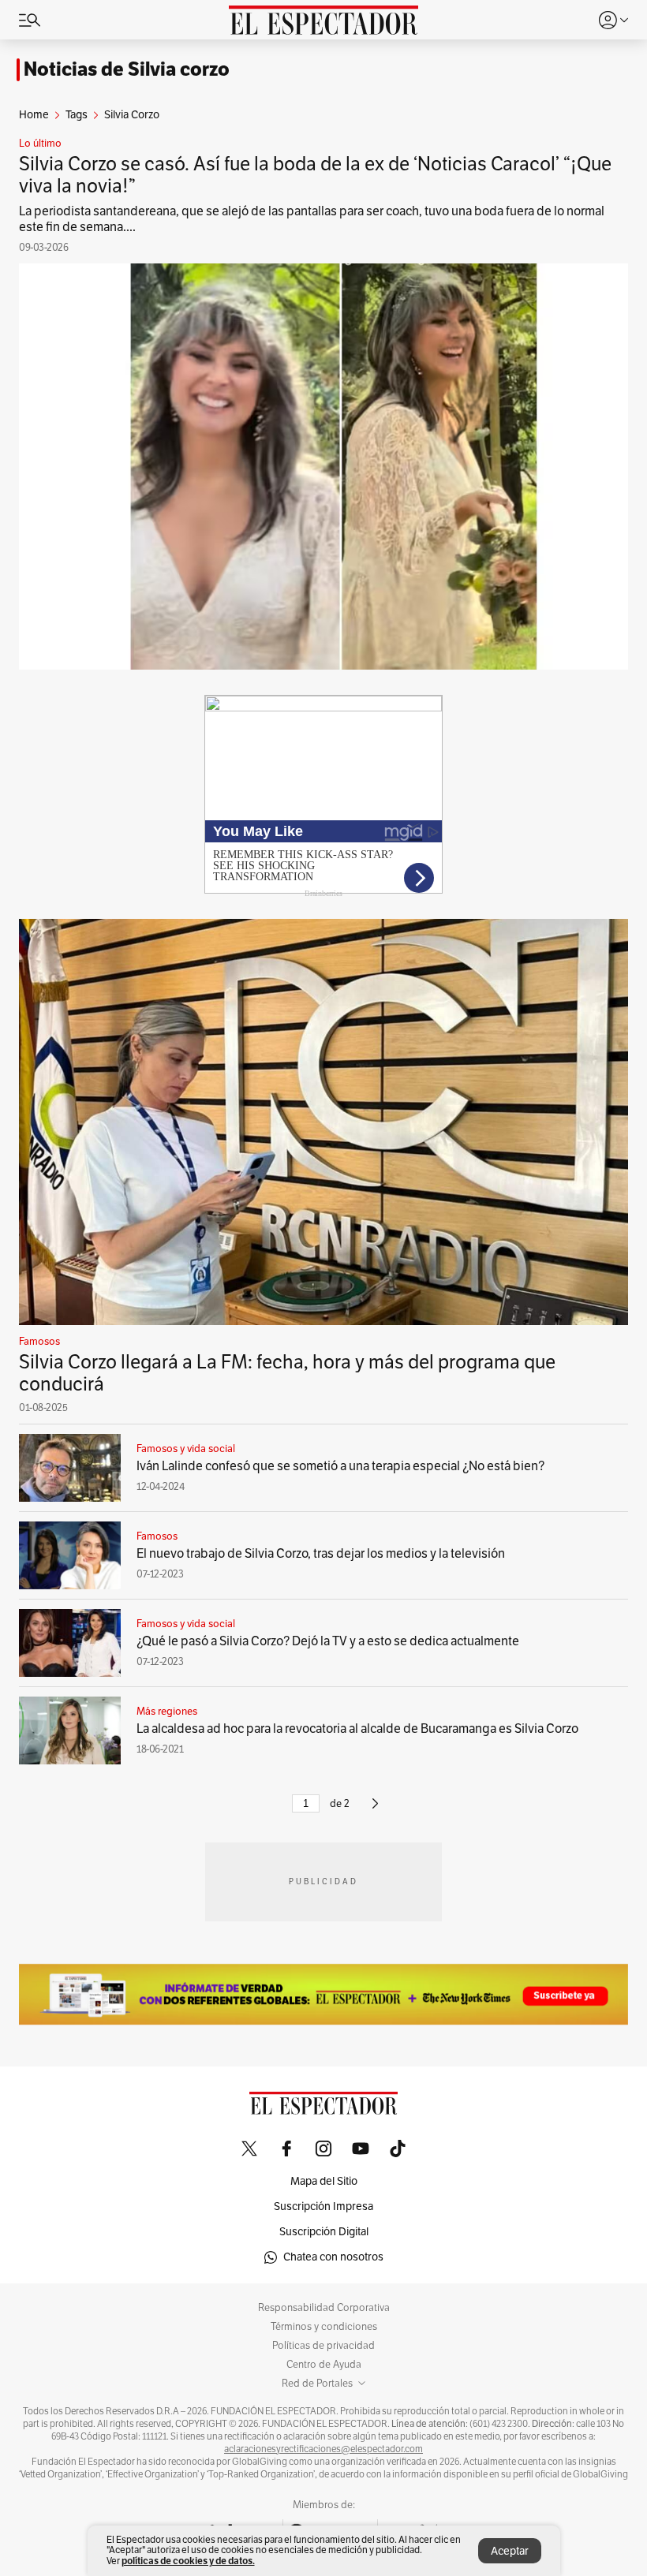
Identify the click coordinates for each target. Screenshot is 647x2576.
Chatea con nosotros (333, 2257)
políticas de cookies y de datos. (188, 2561)
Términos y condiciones (324, 2327)
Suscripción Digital (324, 2232)
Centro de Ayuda (324, 2365)
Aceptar (510, 2551)
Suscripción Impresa (323, 2206)
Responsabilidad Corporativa (324, 2308)
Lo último (40, 144)
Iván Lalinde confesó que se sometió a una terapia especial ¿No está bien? (340, 1466)
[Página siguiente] (375, 1810)
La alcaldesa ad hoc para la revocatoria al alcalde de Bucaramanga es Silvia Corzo (357, 1729)
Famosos (39, 1342)
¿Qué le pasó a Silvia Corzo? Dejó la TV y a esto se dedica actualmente (328, 1641)
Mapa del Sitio (324, 2181)
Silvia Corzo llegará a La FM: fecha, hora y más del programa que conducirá (287, 1373)
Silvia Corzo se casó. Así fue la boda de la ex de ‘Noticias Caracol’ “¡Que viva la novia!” (315, 175)
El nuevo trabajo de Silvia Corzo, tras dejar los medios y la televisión (321, 1554)
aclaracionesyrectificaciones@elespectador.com (323, 2449)
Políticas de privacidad (323, 2346)
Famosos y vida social (186, 1449)
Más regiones (167, 1712)
